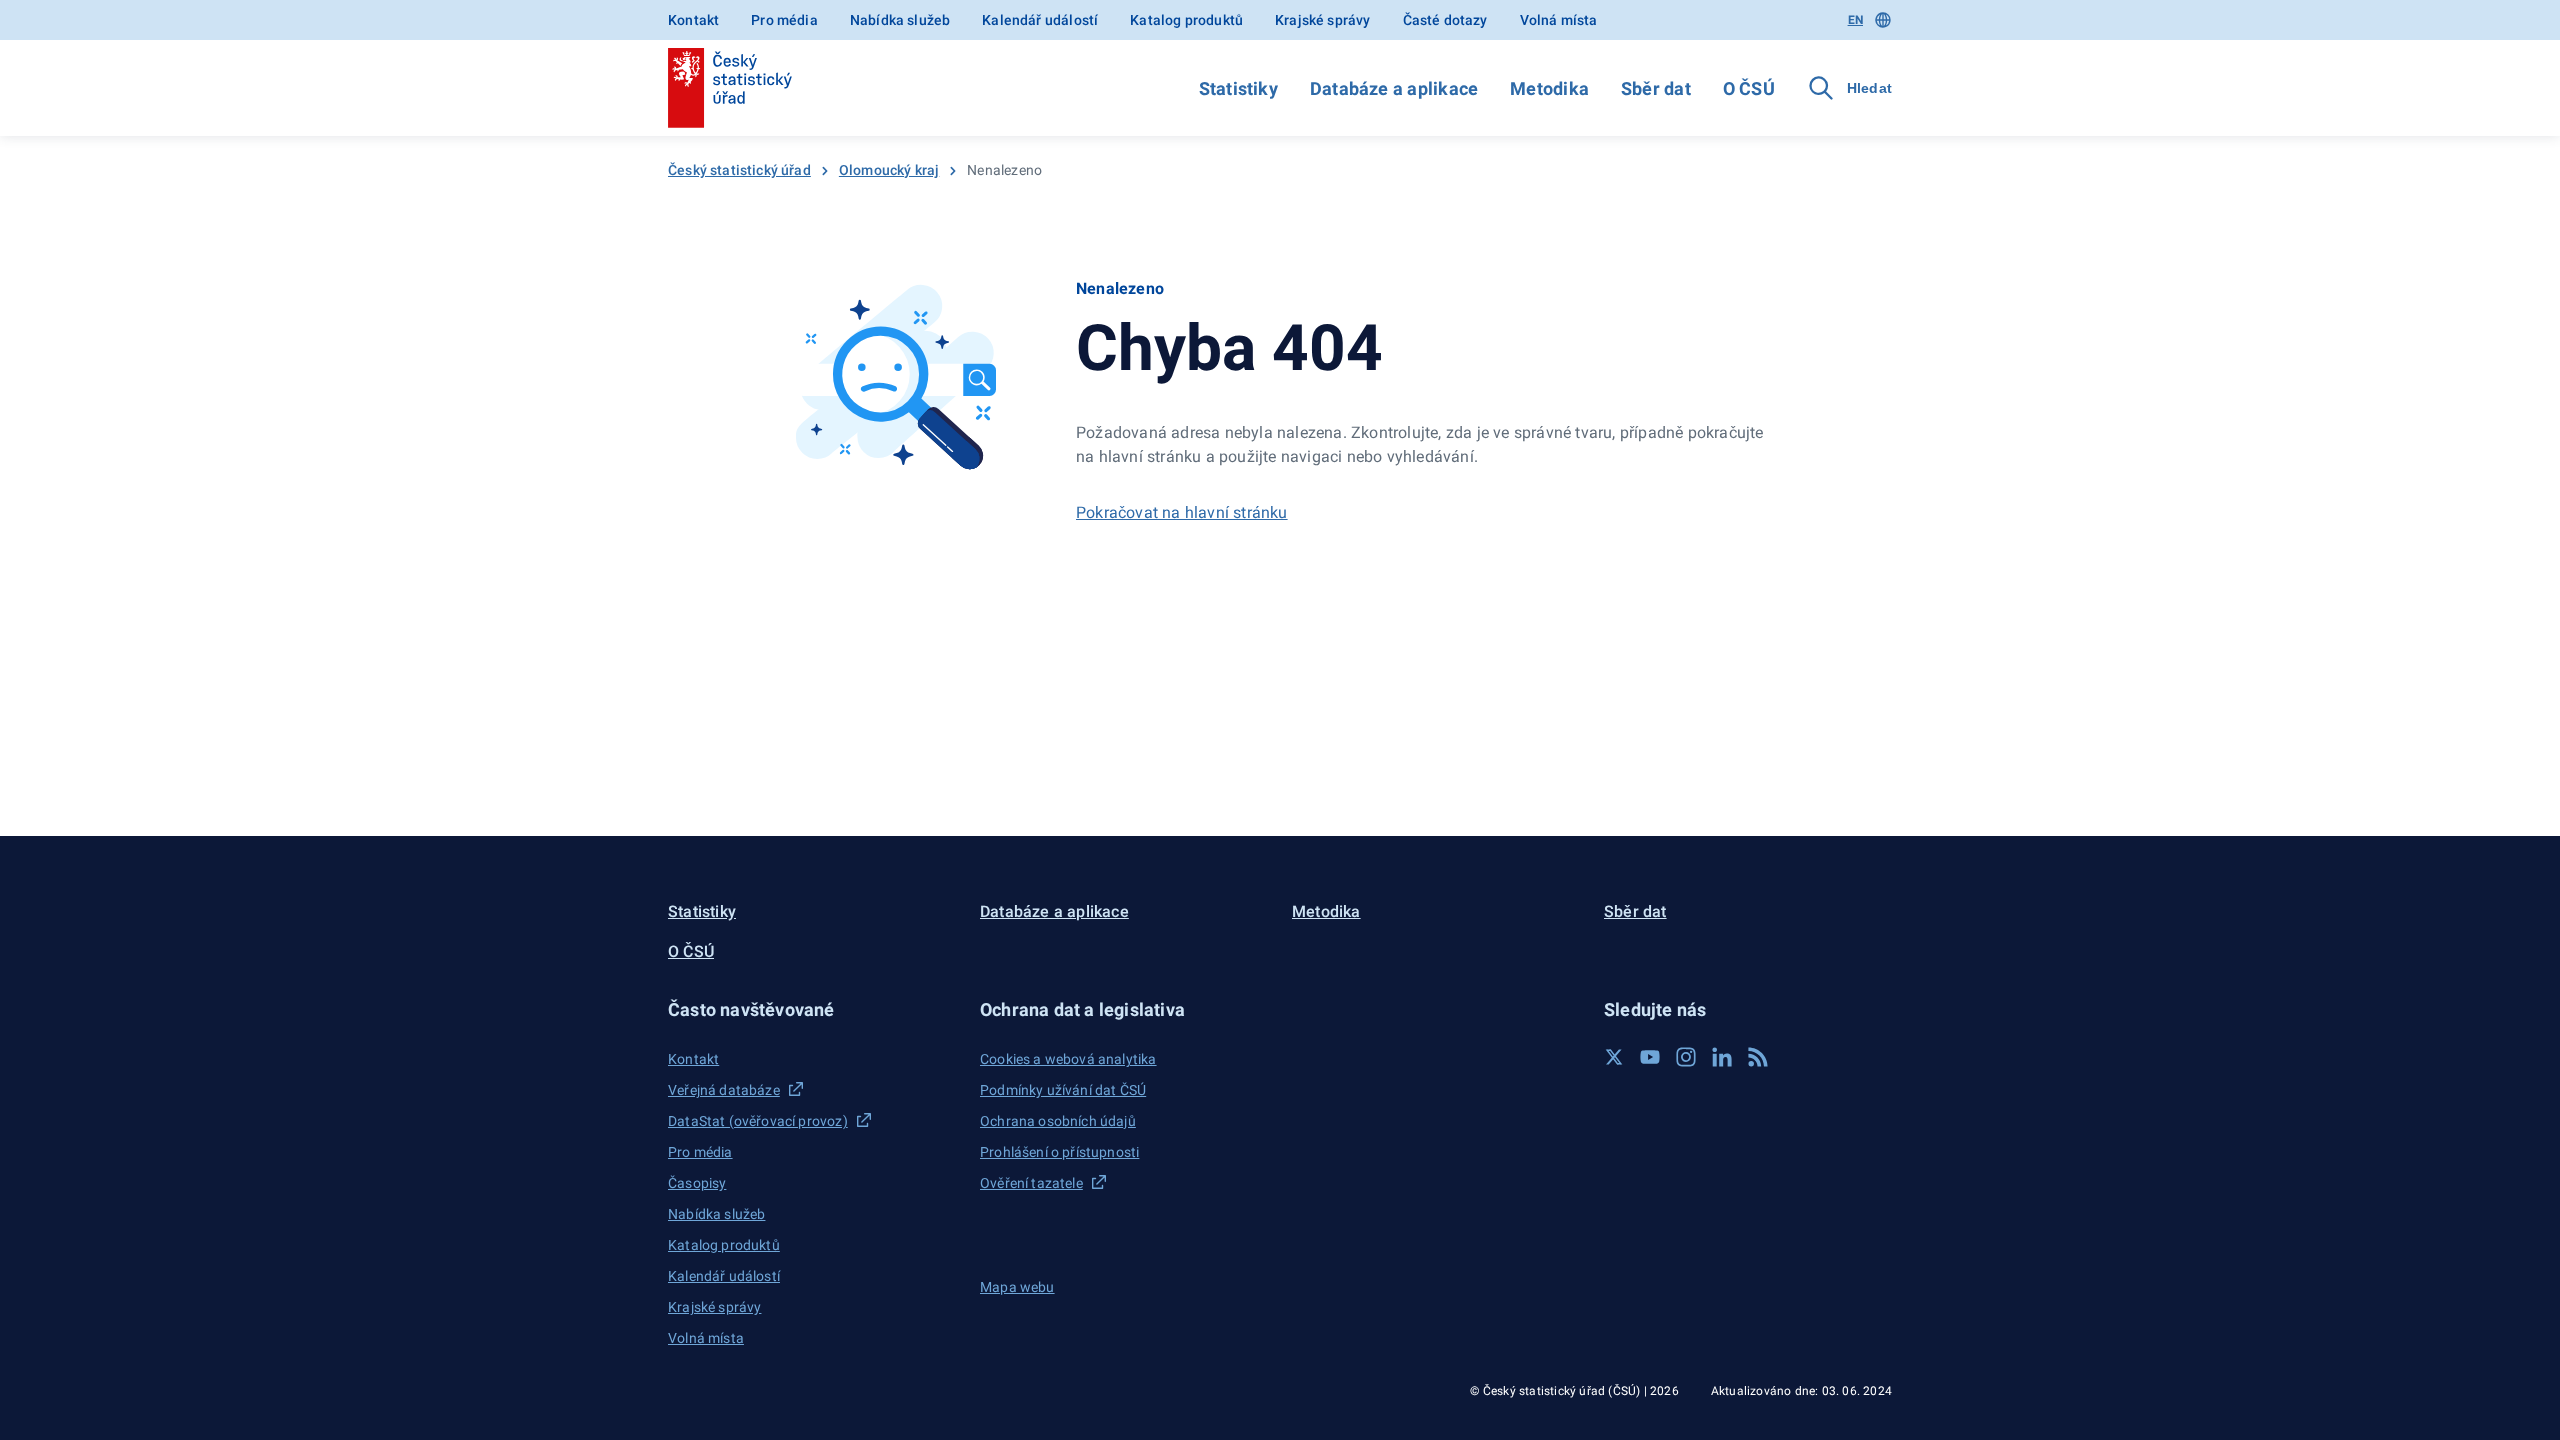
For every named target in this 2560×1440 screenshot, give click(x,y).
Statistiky (1238, 88)
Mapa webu (1017, 1287)
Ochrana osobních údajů (1058, 1121)
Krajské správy (1322, 20)
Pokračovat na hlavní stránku (1182, 512)
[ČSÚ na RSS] (1758, 1057)
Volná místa (1559, 20)
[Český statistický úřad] (730, 88)
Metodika (1549, 88)
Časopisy (697, 1183)
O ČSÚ (1749, 88)
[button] (812, 1009)
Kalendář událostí (1040, 20)
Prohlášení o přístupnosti (1059, 1152)
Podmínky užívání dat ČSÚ (1063, 1090)
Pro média (784, 20)
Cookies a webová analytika (1068, 1059)
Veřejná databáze (724, 1090)
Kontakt (693, 20)
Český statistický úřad (739, 170)
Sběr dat (1656, 88)
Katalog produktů (1186, 20)
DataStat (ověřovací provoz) (758, 1121)
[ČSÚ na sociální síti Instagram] (1686, 1057)
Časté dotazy (1445, 20)
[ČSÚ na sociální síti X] (1614, 1057)
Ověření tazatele (1031, 1183)
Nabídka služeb (900, 20)
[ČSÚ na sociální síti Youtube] (1650, 1057)
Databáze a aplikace (1394, 88)
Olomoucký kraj (889, 170)
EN (1855, 20)
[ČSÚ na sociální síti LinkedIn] (1722, 1057)
